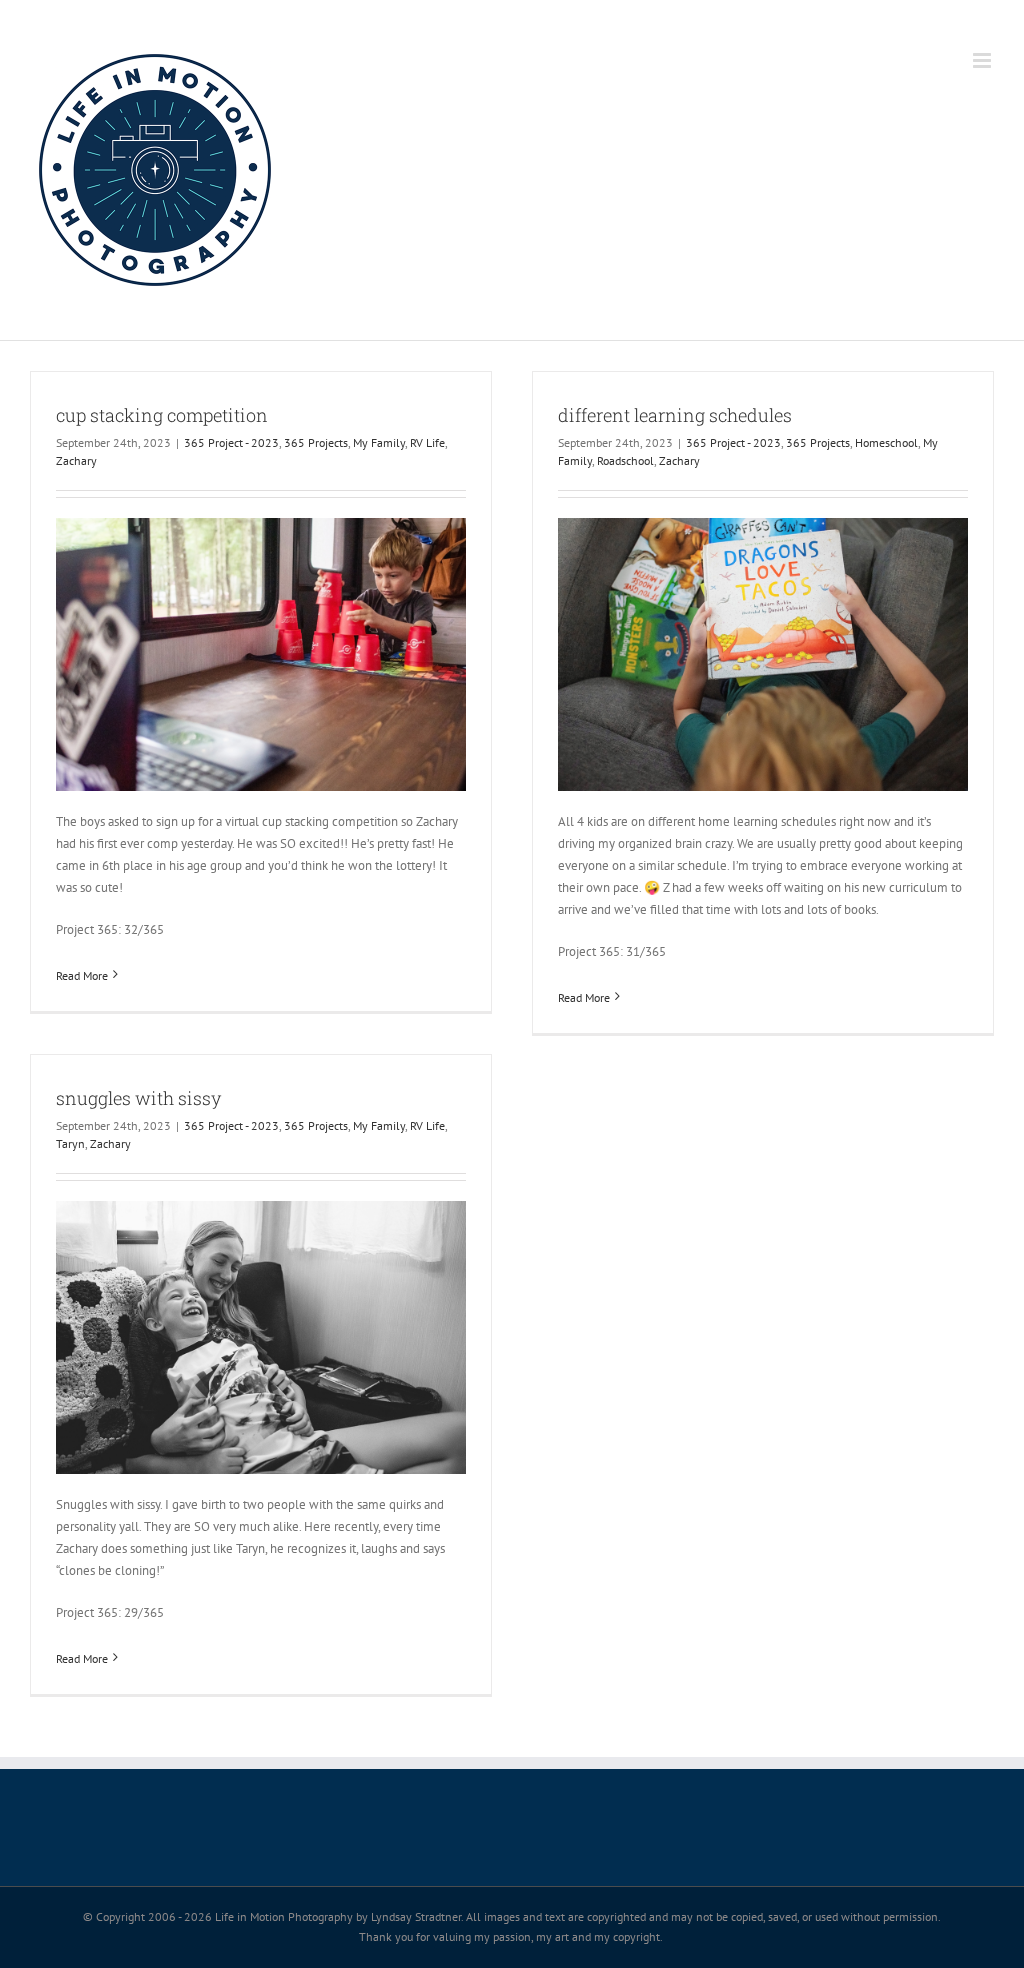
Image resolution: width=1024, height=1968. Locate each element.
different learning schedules (675, 415)
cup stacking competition (162, 415)
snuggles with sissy (138, 1098)
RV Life (427, 442)
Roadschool (625, 460)
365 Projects (316, 442)
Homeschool (886, 442)
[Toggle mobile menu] (983, 60)
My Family (379, 442)
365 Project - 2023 (231, 442)
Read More (82, 975)
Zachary (76, 460)
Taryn (70, 1143)
